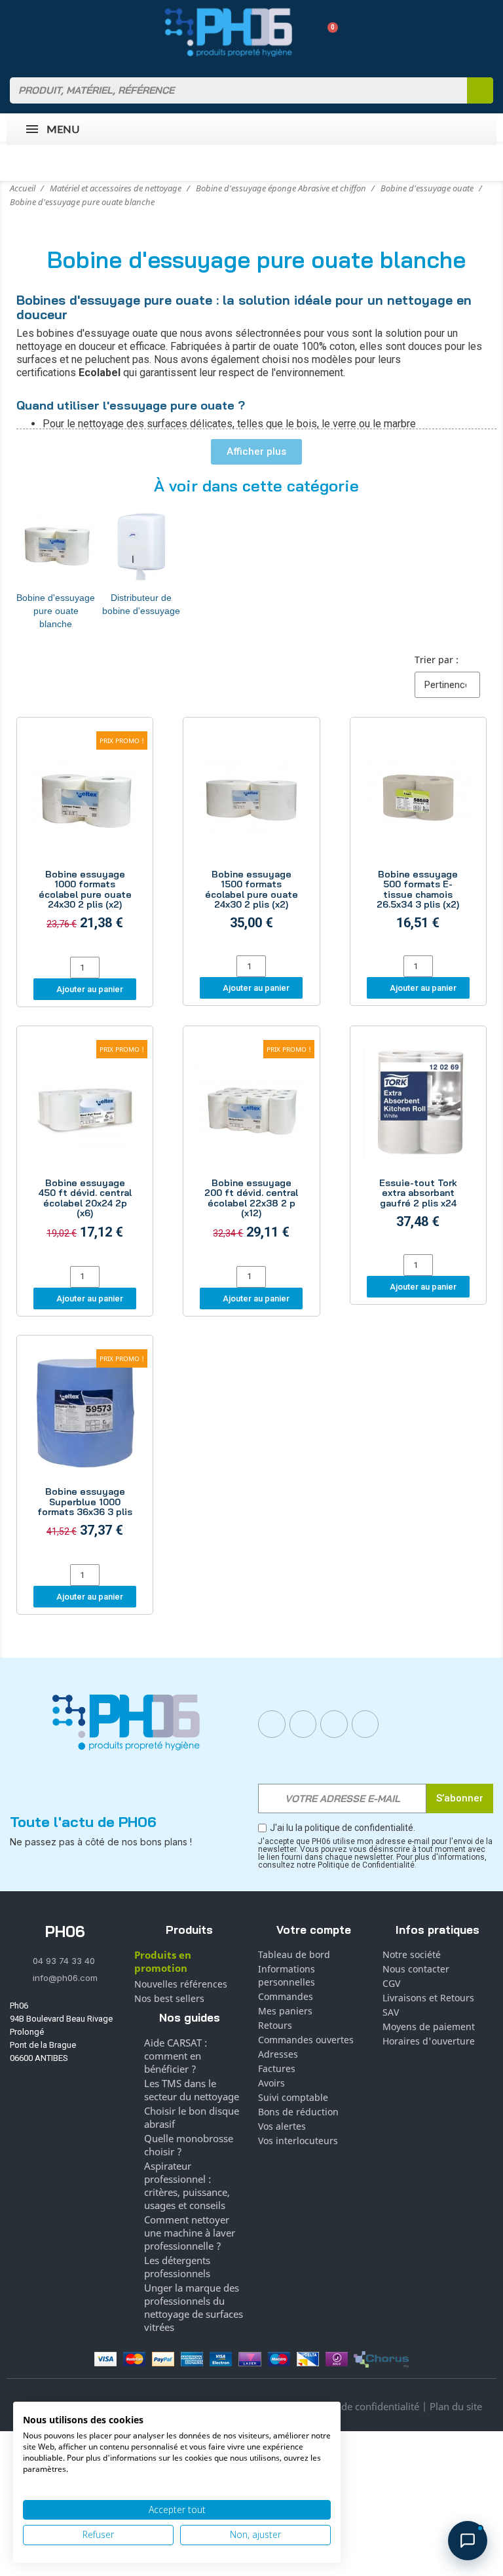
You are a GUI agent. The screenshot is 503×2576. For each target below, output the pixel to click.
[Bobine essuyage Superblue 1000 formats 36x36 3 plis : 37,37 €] (85, 1452)
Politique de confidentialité (359, 2406)
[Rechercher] (480, 90)
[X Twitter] (365, 1724)
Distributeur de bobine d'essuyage (141, 604)
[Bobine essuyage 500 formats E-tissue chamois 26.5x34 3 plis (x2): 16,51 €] (418, 838)
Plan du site (456, 2406)
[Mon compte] (305, 32)
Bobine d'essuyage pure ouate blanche (56, 611)
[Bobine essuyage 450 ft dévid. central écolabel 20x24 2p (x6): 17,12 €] (85, 1147)
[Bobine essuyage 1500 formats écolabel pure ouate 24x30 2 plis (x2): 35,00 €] (251, 838)
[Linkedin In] (334, 1724)
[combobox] (230, 90)
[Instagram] (303, 1724)
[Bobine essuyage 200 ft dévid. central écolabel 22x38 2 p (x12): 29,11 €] (251, 1147)
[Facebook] (272, 1724)
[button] (328, 32)
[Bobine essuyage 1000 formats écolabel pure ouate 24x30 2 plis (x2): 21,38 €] (85, 839)
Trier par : (437, 660)
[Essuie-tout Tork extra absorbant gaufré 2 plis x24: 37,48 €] (418, 1142)
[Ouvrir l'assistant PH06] (468, 2541)
